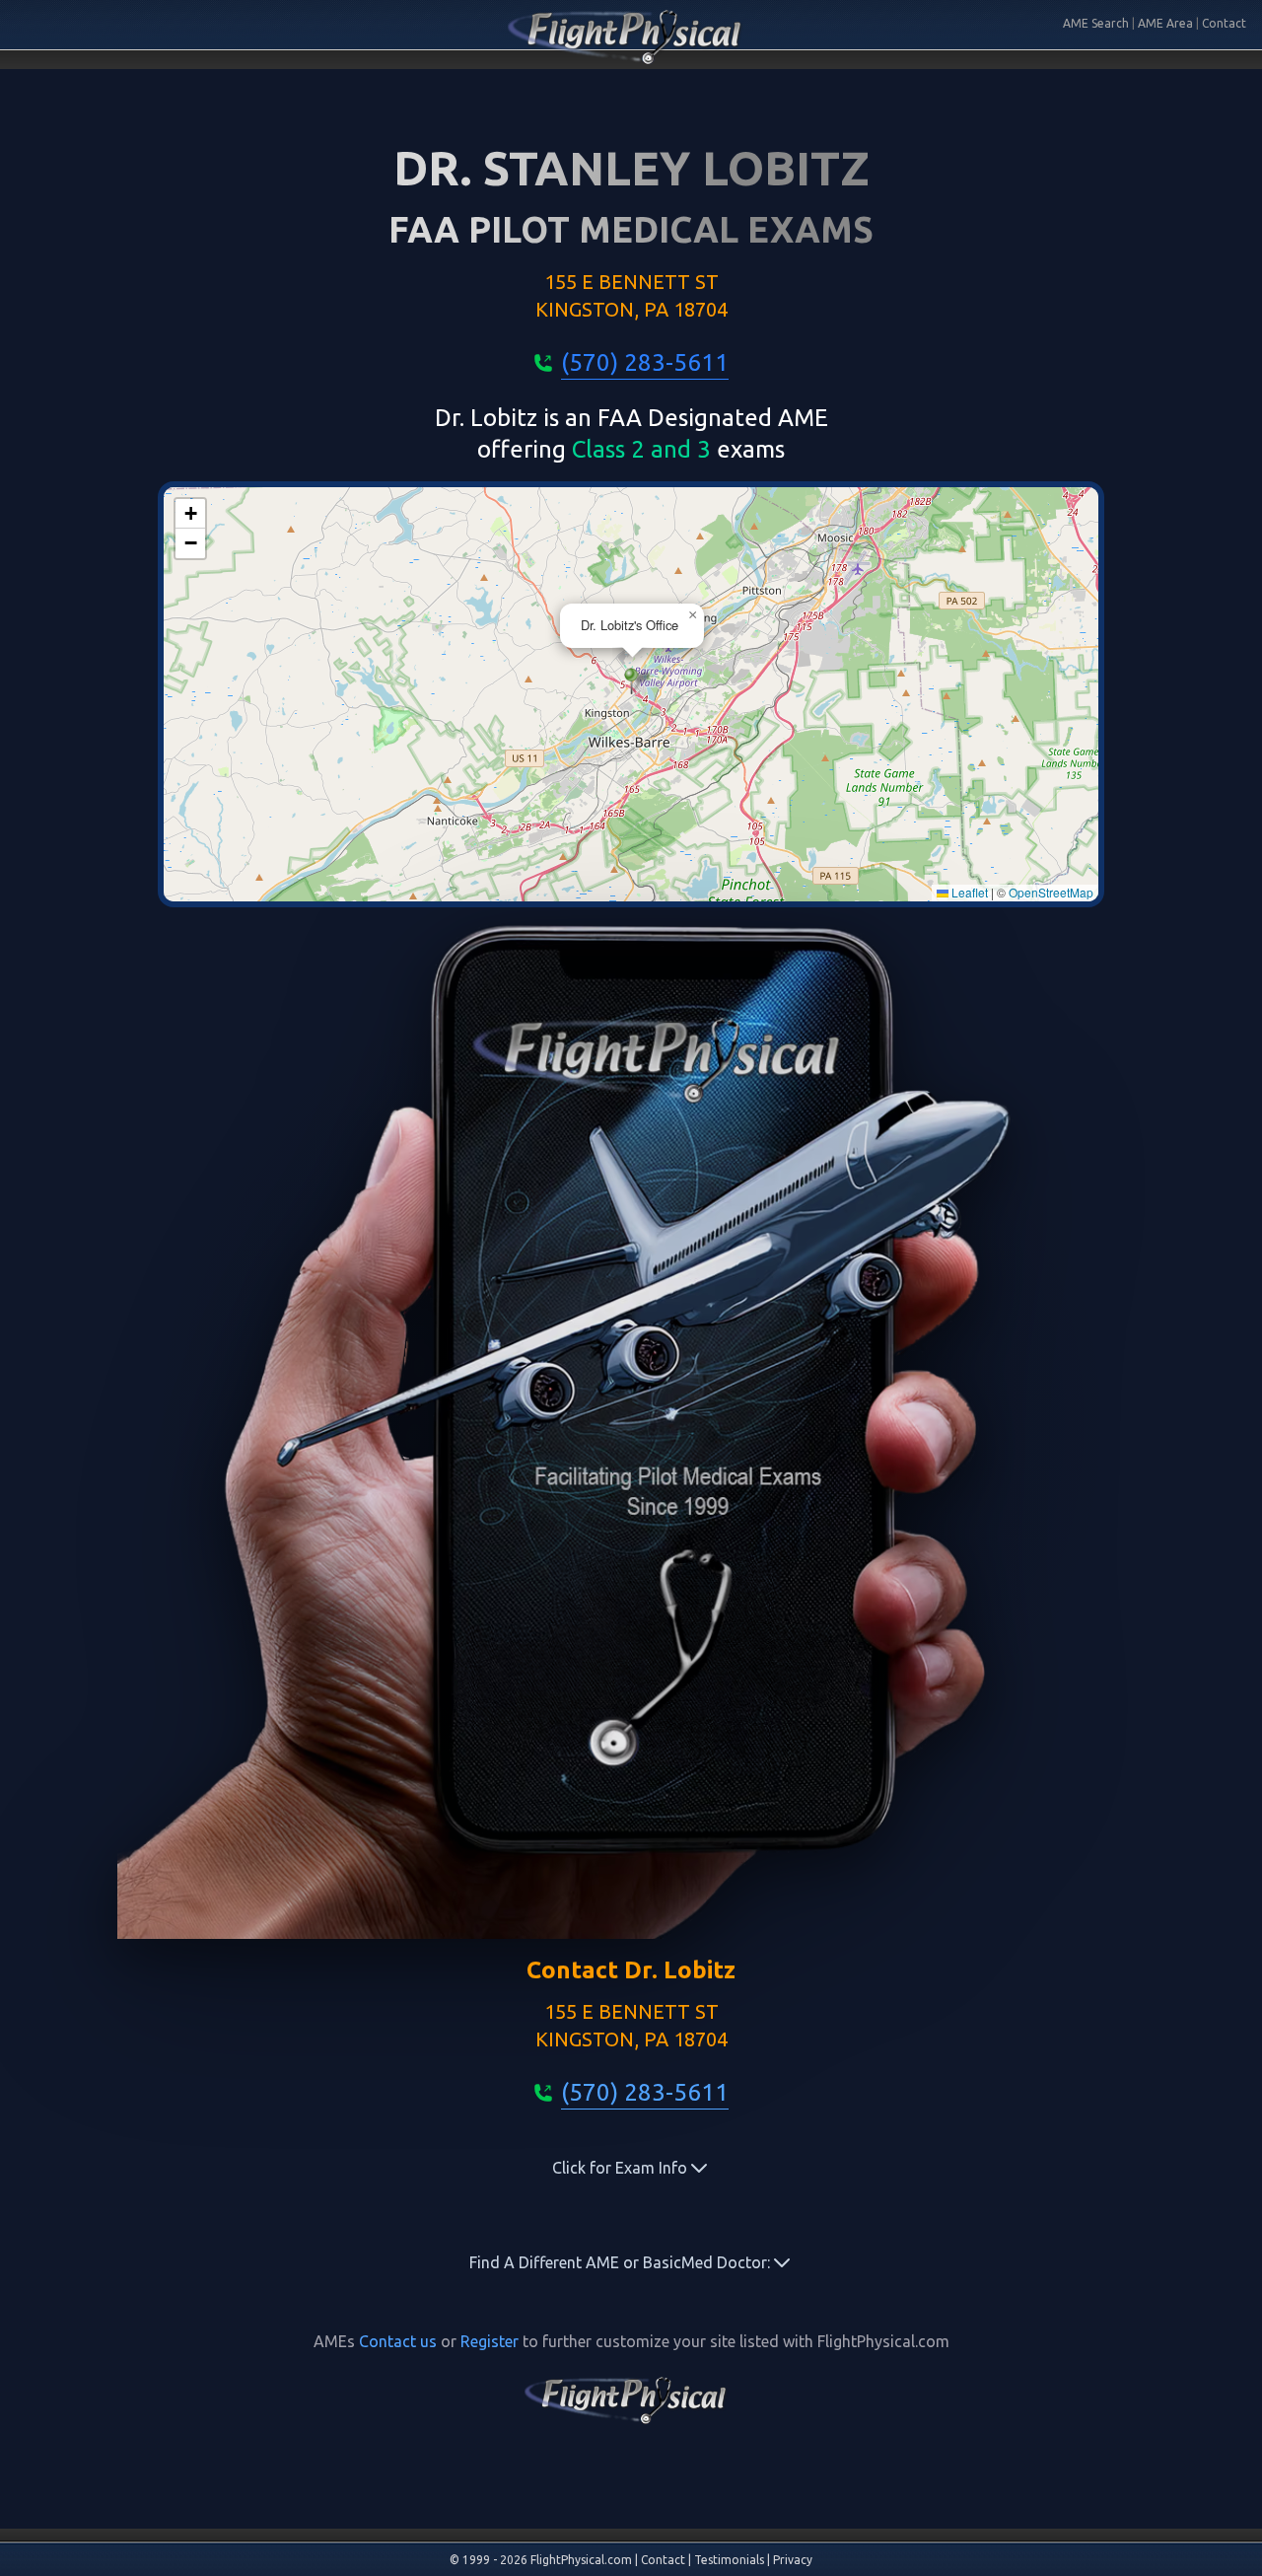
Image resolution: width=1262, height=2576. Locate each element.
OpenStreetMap (1051, 892)
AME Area (1165, 23)
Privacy (793, 2560)
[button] (631, 681)
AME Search (1096, 23)
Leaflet (968, 892)
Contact (1224, 23)
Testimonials (729, 2560)
